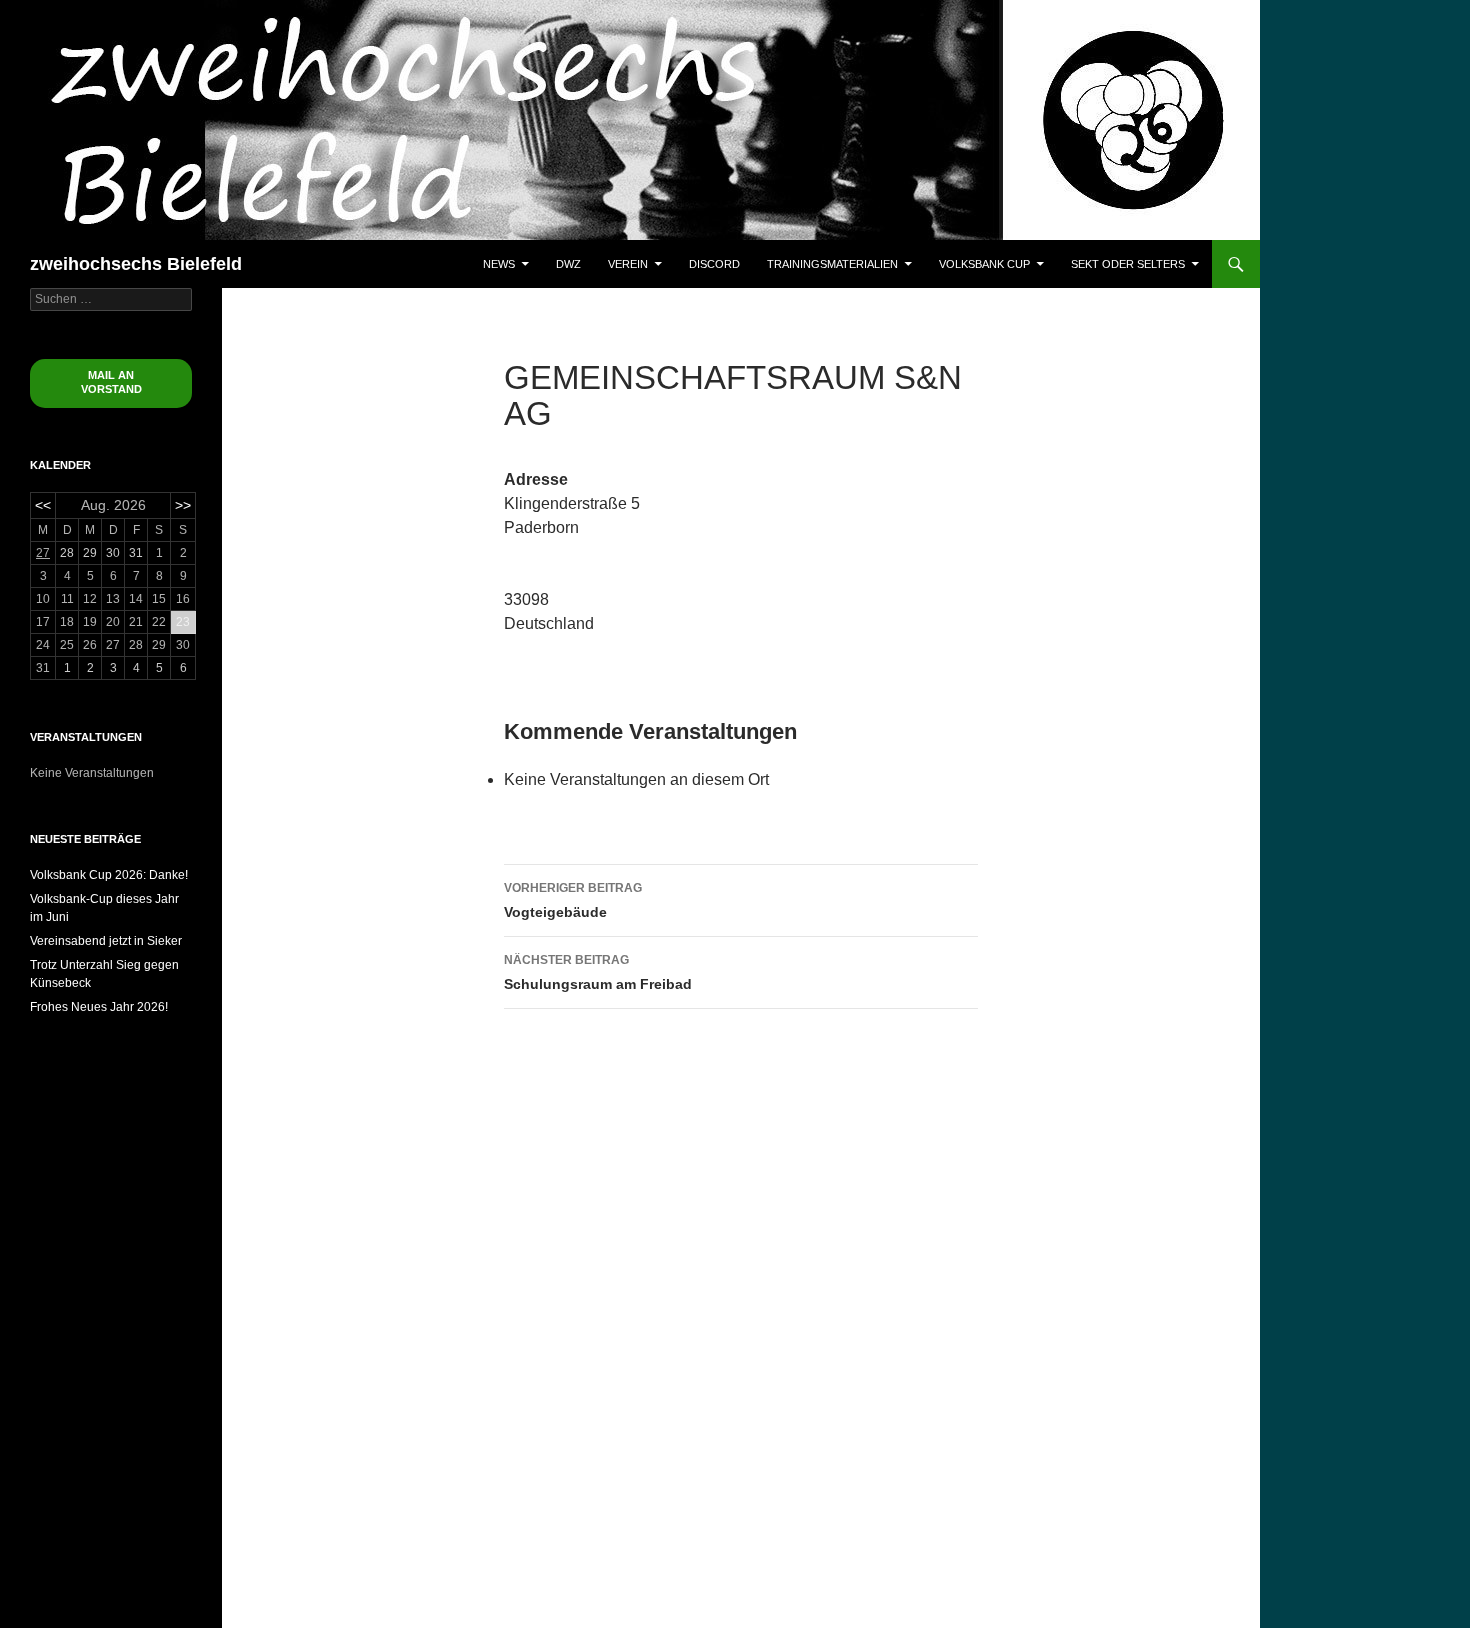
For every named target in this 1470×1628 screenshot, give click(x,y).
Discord (714, 264)
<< (43, 505)
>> (183, 505)
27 (43, 553)
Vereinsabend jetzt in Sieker (106, 941)
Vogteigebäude (573, 900)
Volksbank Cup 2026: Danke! (109, 875)
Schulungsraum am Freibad (598, 972)
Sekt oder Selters (1128, 264)
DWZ (568, 264)
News (499, 264)
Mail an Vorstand (111, 382)
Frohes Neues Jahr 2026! (99, 1007)
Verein (628, 264)
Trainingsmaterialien (832, 264)
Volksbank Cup (984, 264)
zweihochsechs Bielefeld (136, 264)
